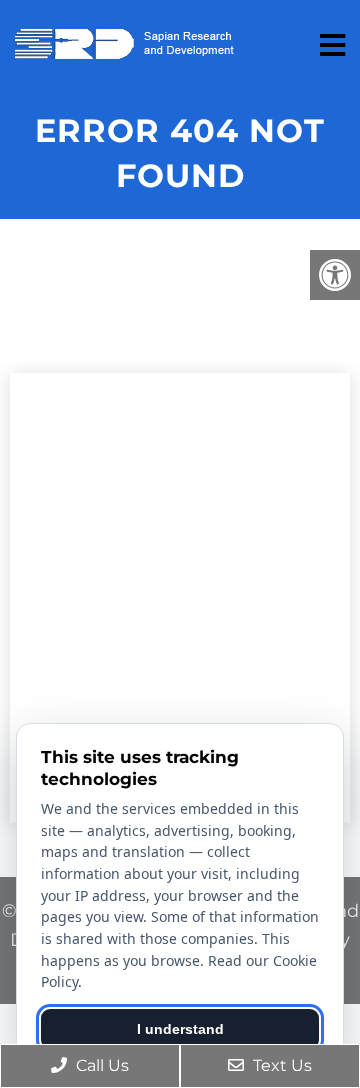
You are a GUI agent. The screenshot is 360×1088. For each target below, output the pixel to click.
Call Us (100, 1065)
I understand (180, 1029)
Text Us (280, 1065)
